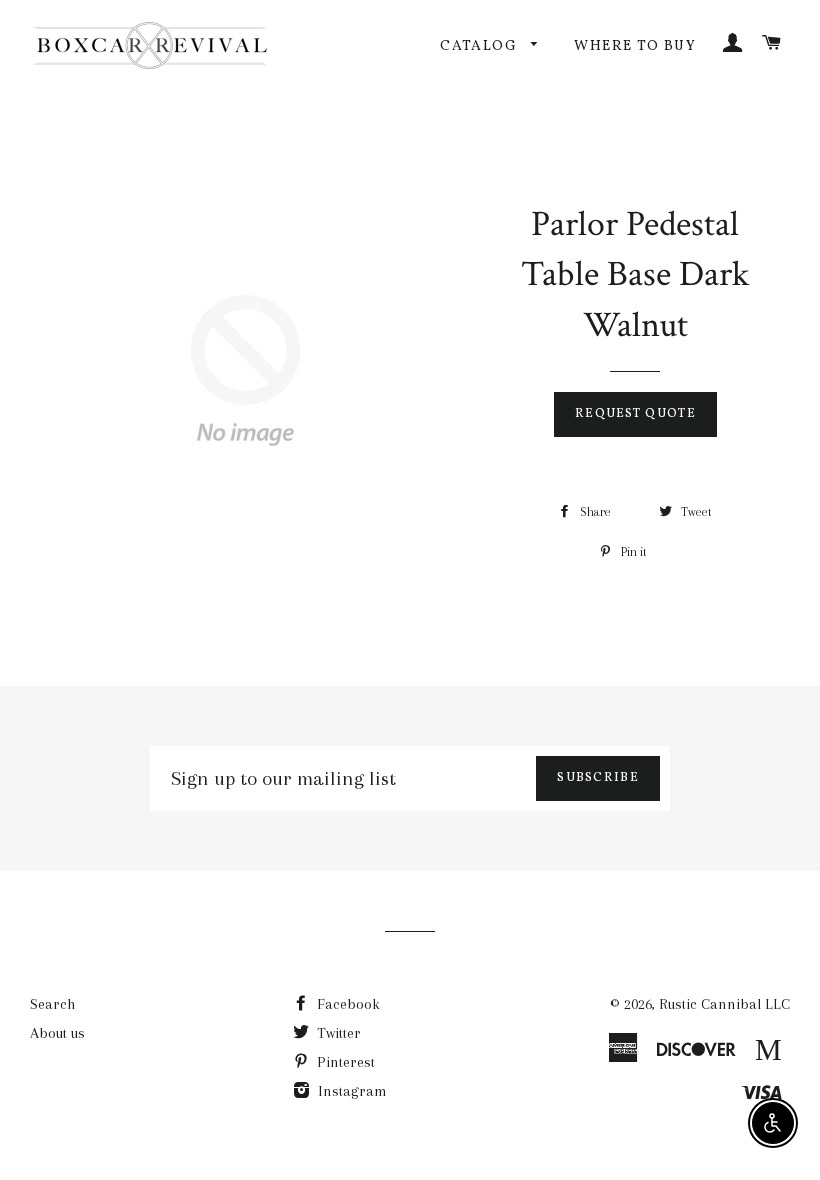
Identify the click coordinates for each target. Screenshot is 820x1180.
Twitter (337, 1033)
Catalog (480, 46)
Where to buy (635, 46)
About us (57, 1033)
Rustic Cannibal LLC (724, 1004)
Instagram (350, 1091)
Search (52, 1004)
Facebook (346, 1004)
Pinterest (344, 1062)
